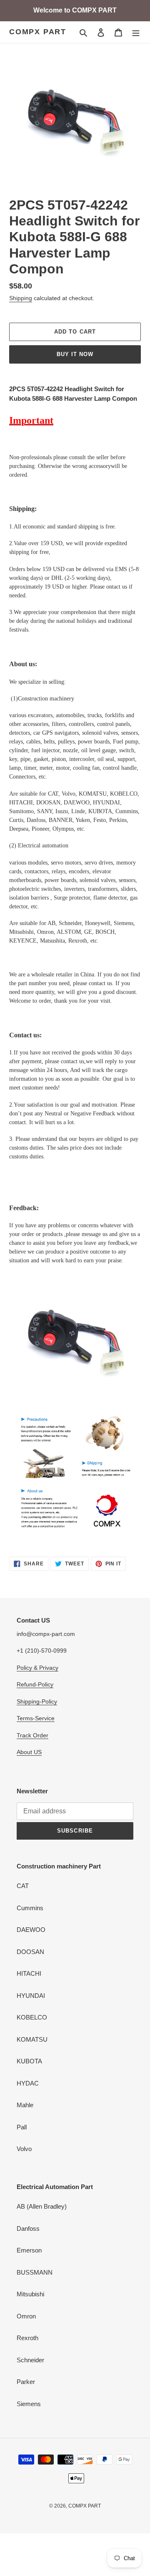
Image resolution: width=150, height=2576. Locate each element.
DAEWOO (31, 1930)
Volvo (24, 2149)
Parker (26, 2382)
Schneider (30, 2360)
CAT (23, 1886)
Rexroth (27, 2338)
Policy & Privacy (37, 1668)
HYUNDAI (31, 1996)
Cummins (30, 1908)
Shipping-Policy (37, 1701)
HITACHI (29, 1973)
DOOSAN (30, 1952)
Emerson (29, 2250)
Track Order (32, 1735)
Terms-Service (36, 1718)
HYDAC (28, 2083)
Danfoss (28, 2228)
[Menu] (136, 32)
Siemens (29, 2404)
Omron (26, 2316)
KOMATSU (32, 2039)
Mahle (25, 2105)
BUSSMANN (35, 2272)
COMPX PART (38, 32)
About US (29, 1752)
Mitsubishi (30, 2294)
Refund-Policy (35, 1684)
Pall (22, 2127)
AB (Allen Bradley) (42, 2206)
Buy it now (75, 354)
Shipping (21, 298)
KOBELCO (32, 2017)
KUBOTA (29, 2061)
